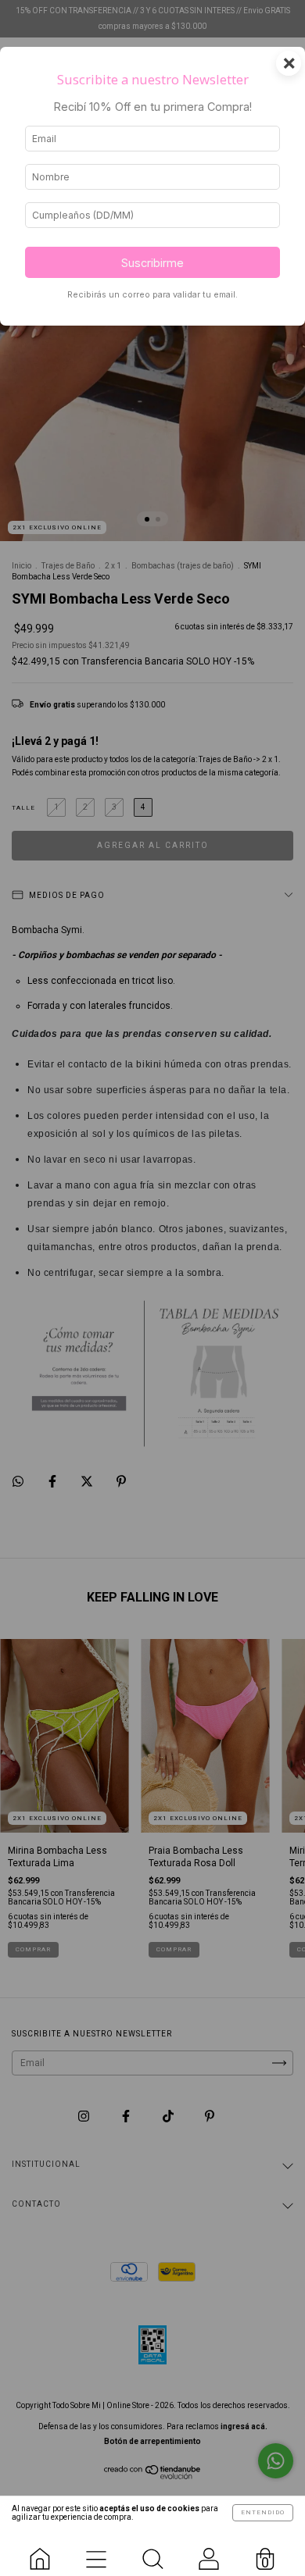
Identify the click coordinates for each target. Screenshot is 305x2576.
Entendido (263, 2512)
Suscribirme (152, 263)
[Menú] (96, 2553)
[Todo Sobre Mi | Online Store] (40, 2553)
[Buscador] (152, 2553)
